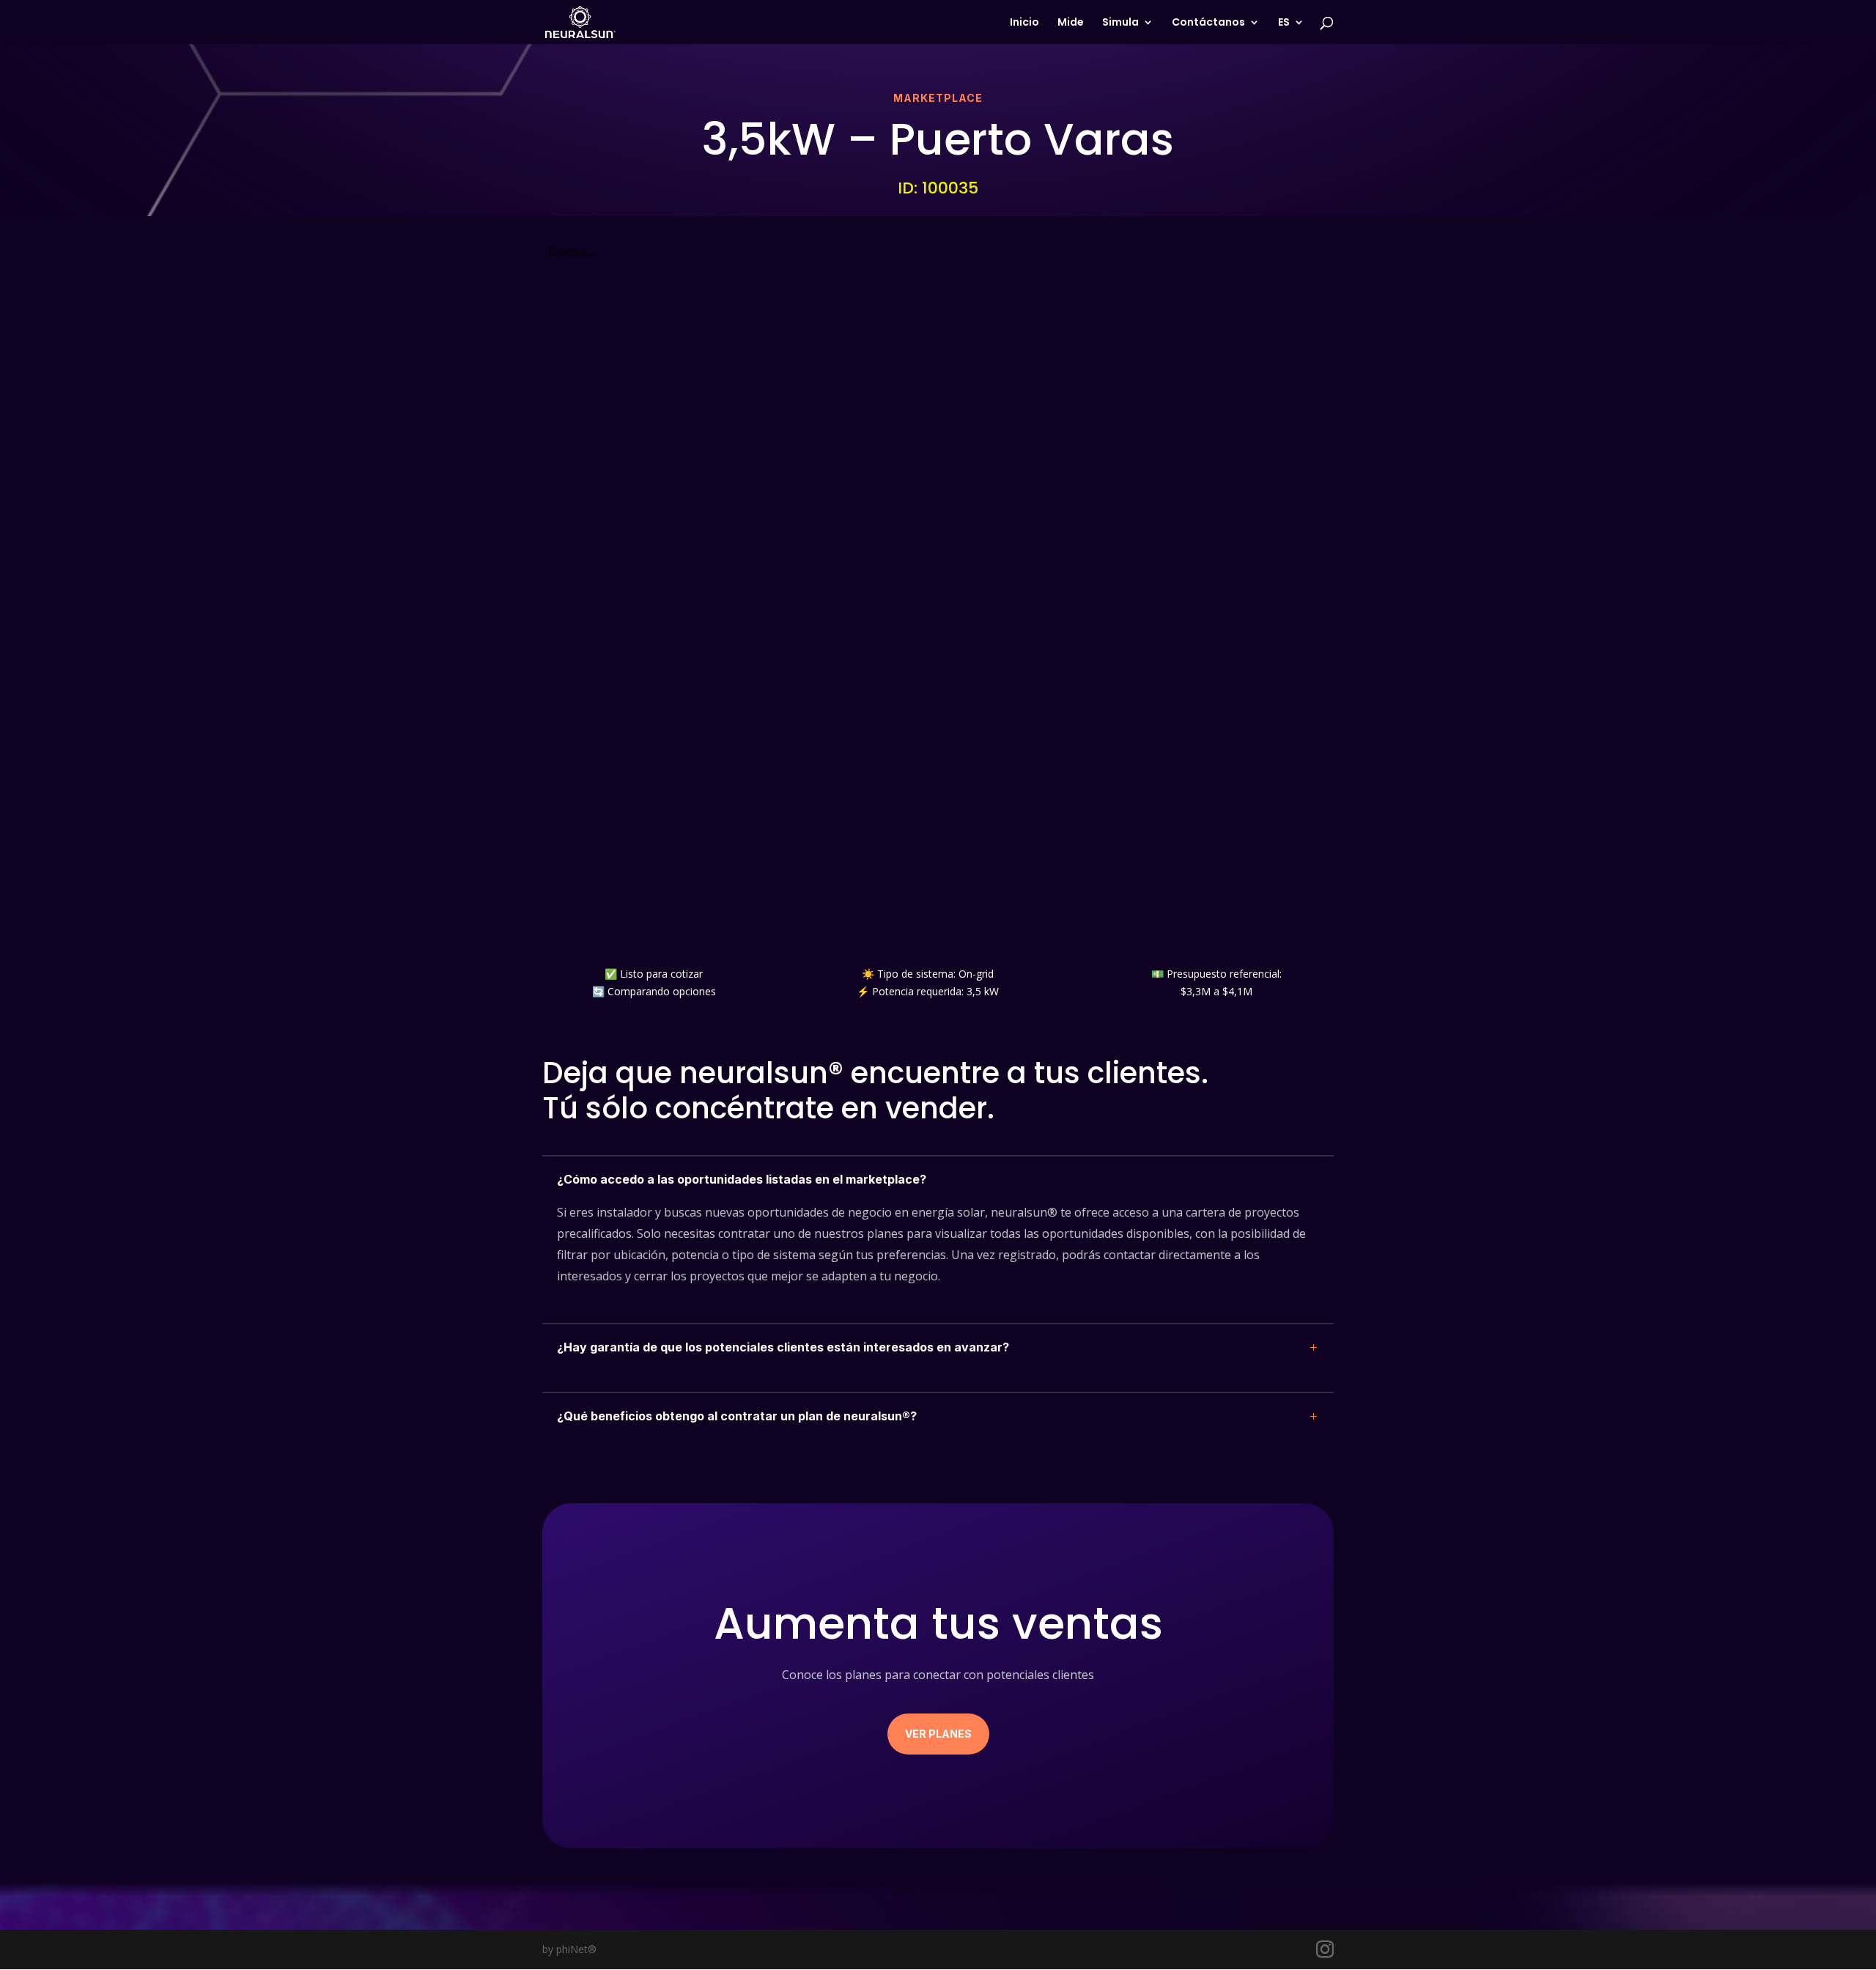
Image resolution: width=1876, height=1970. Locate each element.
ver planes (938, 1734)
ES (1284, 23)
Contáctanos (1208, 23)
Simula (1120, 23)
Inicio (1024, 23)
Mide (1071, 23)
